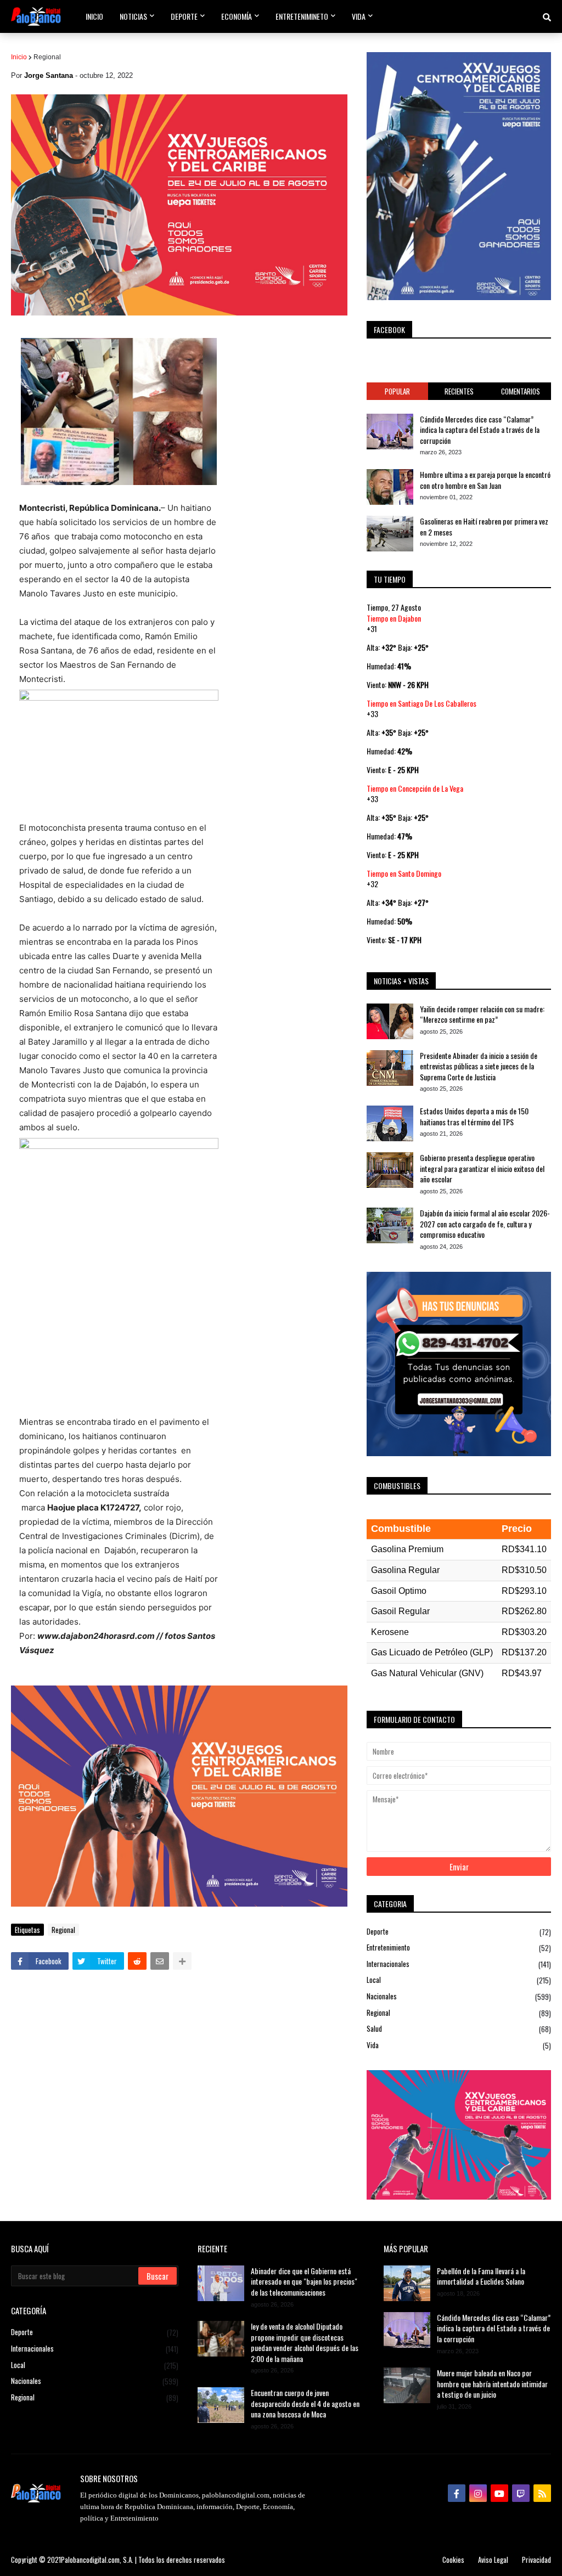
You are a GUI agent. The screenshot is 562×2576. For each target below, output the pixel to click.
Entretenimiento (459, 1947)
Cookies (453, 2560)
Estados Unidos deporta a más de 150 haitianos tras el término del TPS (474, 1116)
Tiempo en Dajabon (394, 618)
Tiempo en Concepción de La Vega (415, 788)
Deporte (459, 1932)
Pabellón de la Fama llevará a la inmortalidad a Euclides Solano (481, 2276)
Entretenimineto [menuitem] (302, 16)
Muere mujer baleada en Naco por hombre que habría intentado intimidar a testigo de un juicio (492, 2384)
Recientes (459, 391)
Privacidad (536, 2560)
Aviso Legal (493, 2560)
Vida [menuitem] (359, 16)
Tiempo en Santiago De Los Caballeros (421, 703)
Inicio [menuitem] (94, 16)
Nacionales (459, 1996)
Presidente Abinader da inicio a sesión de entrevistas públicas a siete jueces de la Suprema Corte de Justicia (479, 1066)
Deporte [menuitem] (184, 16)
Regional (47, 57)
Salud (459, 2029)
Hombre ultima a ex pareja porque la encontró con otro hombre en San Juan (485, 480)
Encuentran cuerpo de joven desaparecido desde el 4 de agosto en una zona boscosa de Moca (305, 2403)
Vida (459, 2045)
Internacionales (459, 1964)
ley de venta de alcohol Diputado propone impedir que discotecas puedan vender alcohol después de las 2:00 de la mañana (305, 2342)
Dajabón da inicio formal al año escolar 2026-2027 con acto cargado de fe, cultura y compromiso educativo (485, 1224)
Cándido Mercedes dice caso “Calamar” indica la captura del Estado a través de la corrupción (480, 430)
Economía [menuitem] (237, 16)
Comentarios (521, 391)
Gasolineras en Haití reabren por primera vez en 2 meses (484, 526)
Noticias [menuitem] (133, 16)
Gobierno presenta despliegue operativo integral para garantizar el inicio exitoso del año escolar (482, 1168)
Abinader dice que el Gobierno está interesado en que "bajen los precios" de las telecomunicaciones (304, 2282)
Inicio (19, 57)
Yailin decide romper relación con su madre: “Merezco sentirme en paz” (482, 1014)
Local (459, 1980)
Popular (397, 391)
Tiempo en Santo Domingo (404, 873)
